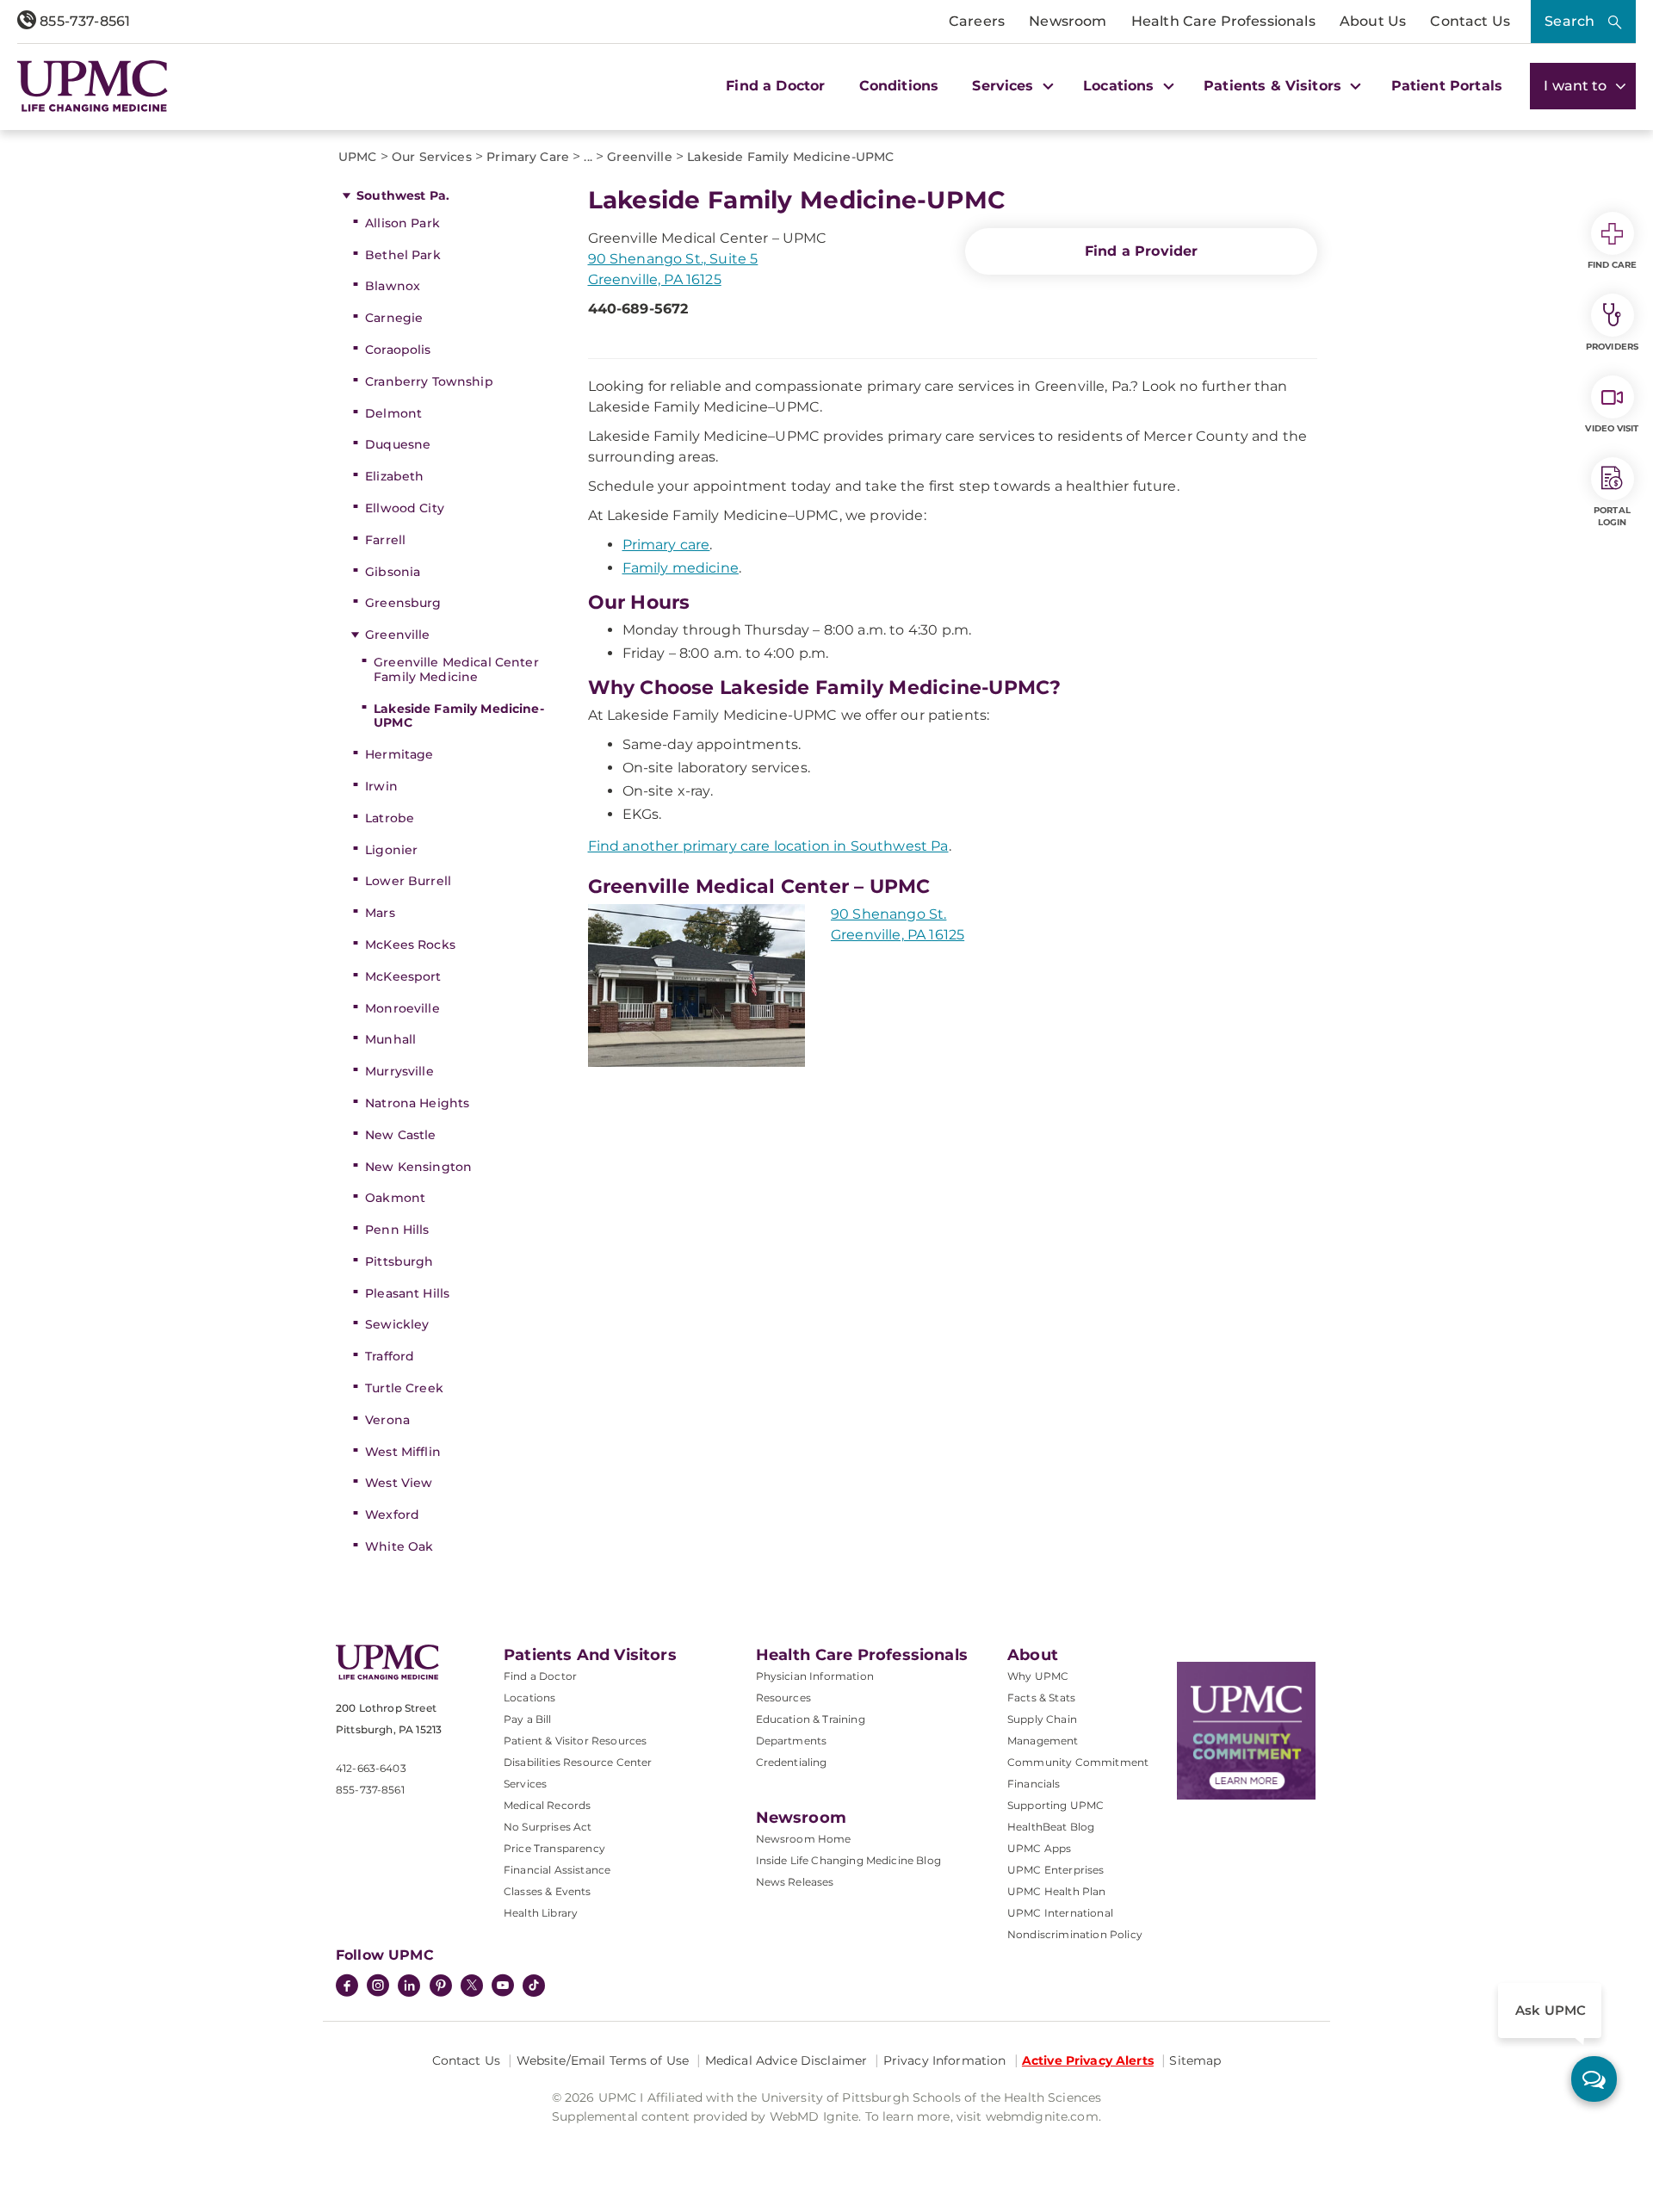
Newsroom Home (804, 1839)
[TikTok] (534, 1986)
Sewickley (397, 1324)
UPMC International (1060, 1913)
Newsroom (1068, 21)
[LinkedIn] (409, 1987)
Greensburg (403, 603)
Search (1569, 21)
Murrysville (399, 1071)
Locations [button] (1121, 86)
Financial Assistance (557, 1870)
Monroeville (402, 1008)
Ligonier (391, 850)
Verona (387, 1420)
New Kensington (418, 1167)
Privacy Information (945, 2060)
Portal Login (1612, 516)
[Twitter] (472, 1986)
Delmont (393, 413)
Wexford (392, 1515)
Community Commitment (1078, 1762)
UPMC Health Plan (1057, 1891)
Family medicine (681, 568)
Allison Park (402, 223)
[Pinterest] (441, 1987)
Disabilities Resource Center (578, 1762)
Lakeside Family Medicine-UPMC (459, 716)
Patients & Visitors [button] (1275, 86)
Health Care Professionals (1223, 21)
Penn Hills (397, 1230)
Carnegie (394, 318)
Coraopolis (398, 350)
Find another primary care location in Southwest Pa (768, 846)
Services (525, 1784)
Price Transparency (554, 1848)
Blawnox (393, 286)
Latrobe (390, 818)
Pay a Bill (528, 1719)
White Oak (399, 1546)
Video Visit (1612, 428)
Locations (529, 1698)
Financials (1034, 1784)
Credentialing (792, 1762)
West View (399, 1483)
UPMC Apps (1039, 1848)
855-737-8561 (83, 21)
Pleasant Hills (407, 1293)
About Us (1373, 21)
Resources (783, 1698)
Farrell (385, 540)
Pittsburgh (399, 1261)
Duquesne (398, 444)
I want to (1577, 86)
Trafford (390, 1356)
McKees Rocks (410, 945)
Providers (1612, 347)
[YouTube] (503, 1987)
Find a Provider (1141, 251)
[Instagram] (378, 1987)
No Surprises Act (548, 1827)
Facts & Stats (1041, 1698)
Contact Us (1470, 21)
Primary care (666, 545)
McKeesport (403, 976)
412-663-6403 (371, 1768)
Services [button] (1005, 86)
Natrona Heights (417, 1103)
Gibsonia (393, 572)
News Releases (795, 1882)
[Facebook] (347, 1987)
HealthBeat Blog (1051, 1827)
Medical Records (547, 1805)
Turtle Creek (404, 1388)
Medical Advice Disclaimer (786, 2060)
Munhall (390, 1039)
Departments (792, 1741)
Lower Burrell (408, 881)
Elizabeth (394, 476)
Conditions (899, 86)
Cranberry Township (429, 381)
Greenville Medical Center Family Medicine (456, 669)
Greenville (397, 635)
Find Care (1613, 265)
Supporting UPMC (1056, 1805)
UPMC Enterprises (1056, 1870)
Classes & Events (548, 1891)
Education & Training (811, 1719)
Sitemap (1195, 2060)
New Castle (400, 1135)
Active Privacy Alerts (1088, 2060)
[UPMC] (93, 86)
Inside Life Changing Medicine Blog (848, 1860)
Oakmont (395, 1198)
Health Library (541, 1913)
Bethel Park (403, 255)
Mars (380, 913)
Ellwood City (405, 508)
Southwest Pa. (403, 195)
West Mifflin (403, 1452)
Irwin (381, 786)
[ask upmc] (1594, 2079)
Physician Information (815, 1676)
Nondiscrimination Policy (1075, 1934)
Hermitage (399, 754)
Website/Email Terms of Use (603, 2060)
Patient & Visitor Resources (575, 1741)
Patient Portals (1447, 86)
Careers (977, 21)
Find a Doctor (775, 86)
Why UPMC (1038, 1676)
